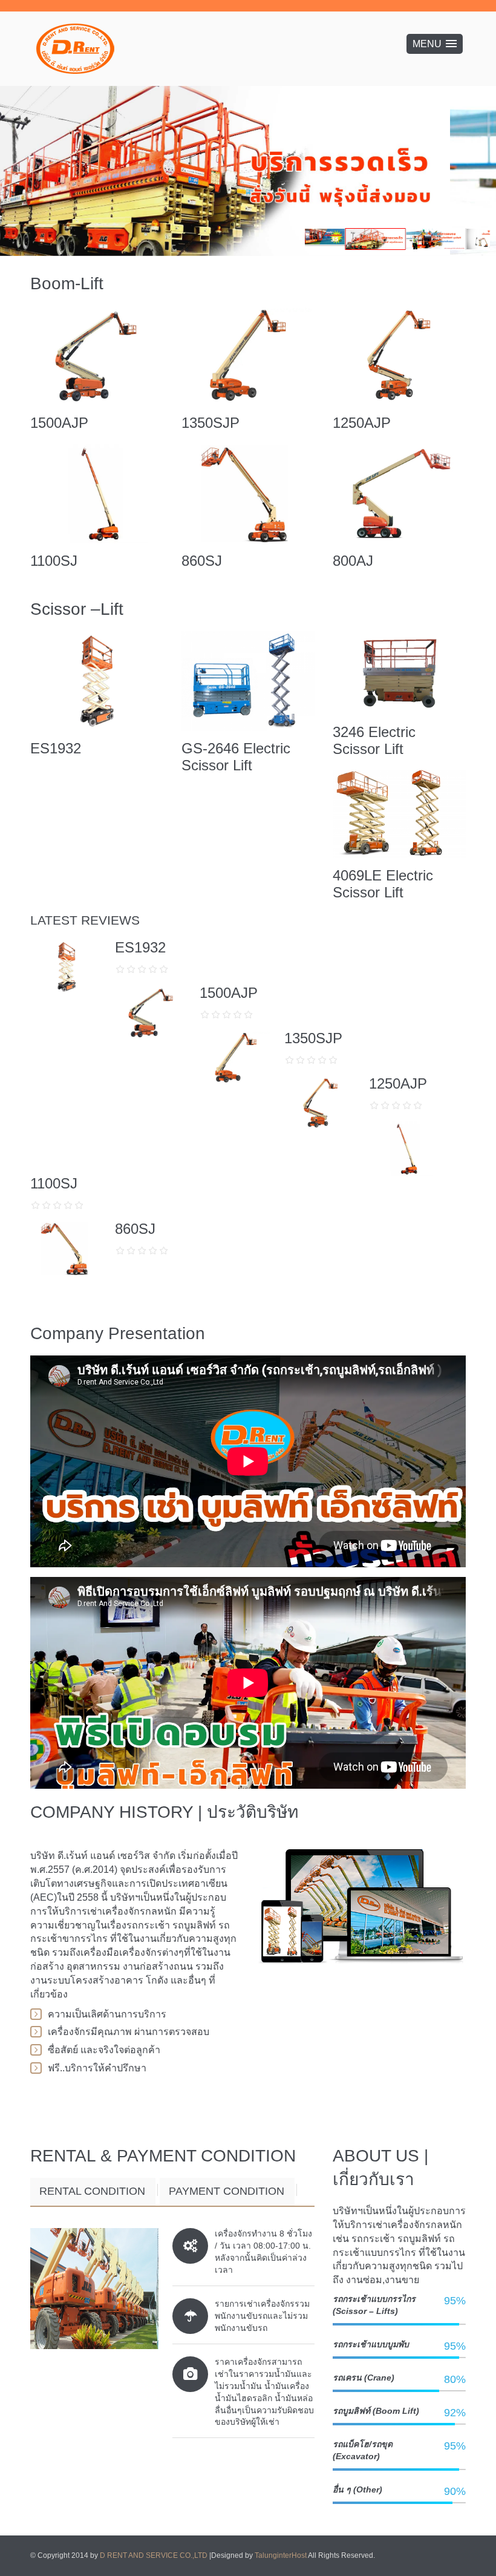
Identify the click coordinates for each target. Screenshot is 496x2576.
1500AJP (59, 423)
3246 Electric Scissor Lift (374, 740)
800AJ (353, 561)
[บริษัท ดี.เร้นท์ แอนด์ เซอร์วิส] (76, 49)
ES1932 (56, 748)
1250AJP (362, 423)
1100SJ (54, 561)
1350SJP (210, 423)
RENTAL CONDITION (92, 2191)
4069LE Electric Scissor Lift (383, 884)
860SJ (202, 561)
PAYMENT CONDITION (227, 2191)
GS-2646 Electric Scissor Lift (236, 757)
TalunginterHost (281, 2555)
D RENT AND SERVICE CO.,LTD (155, 2555)
